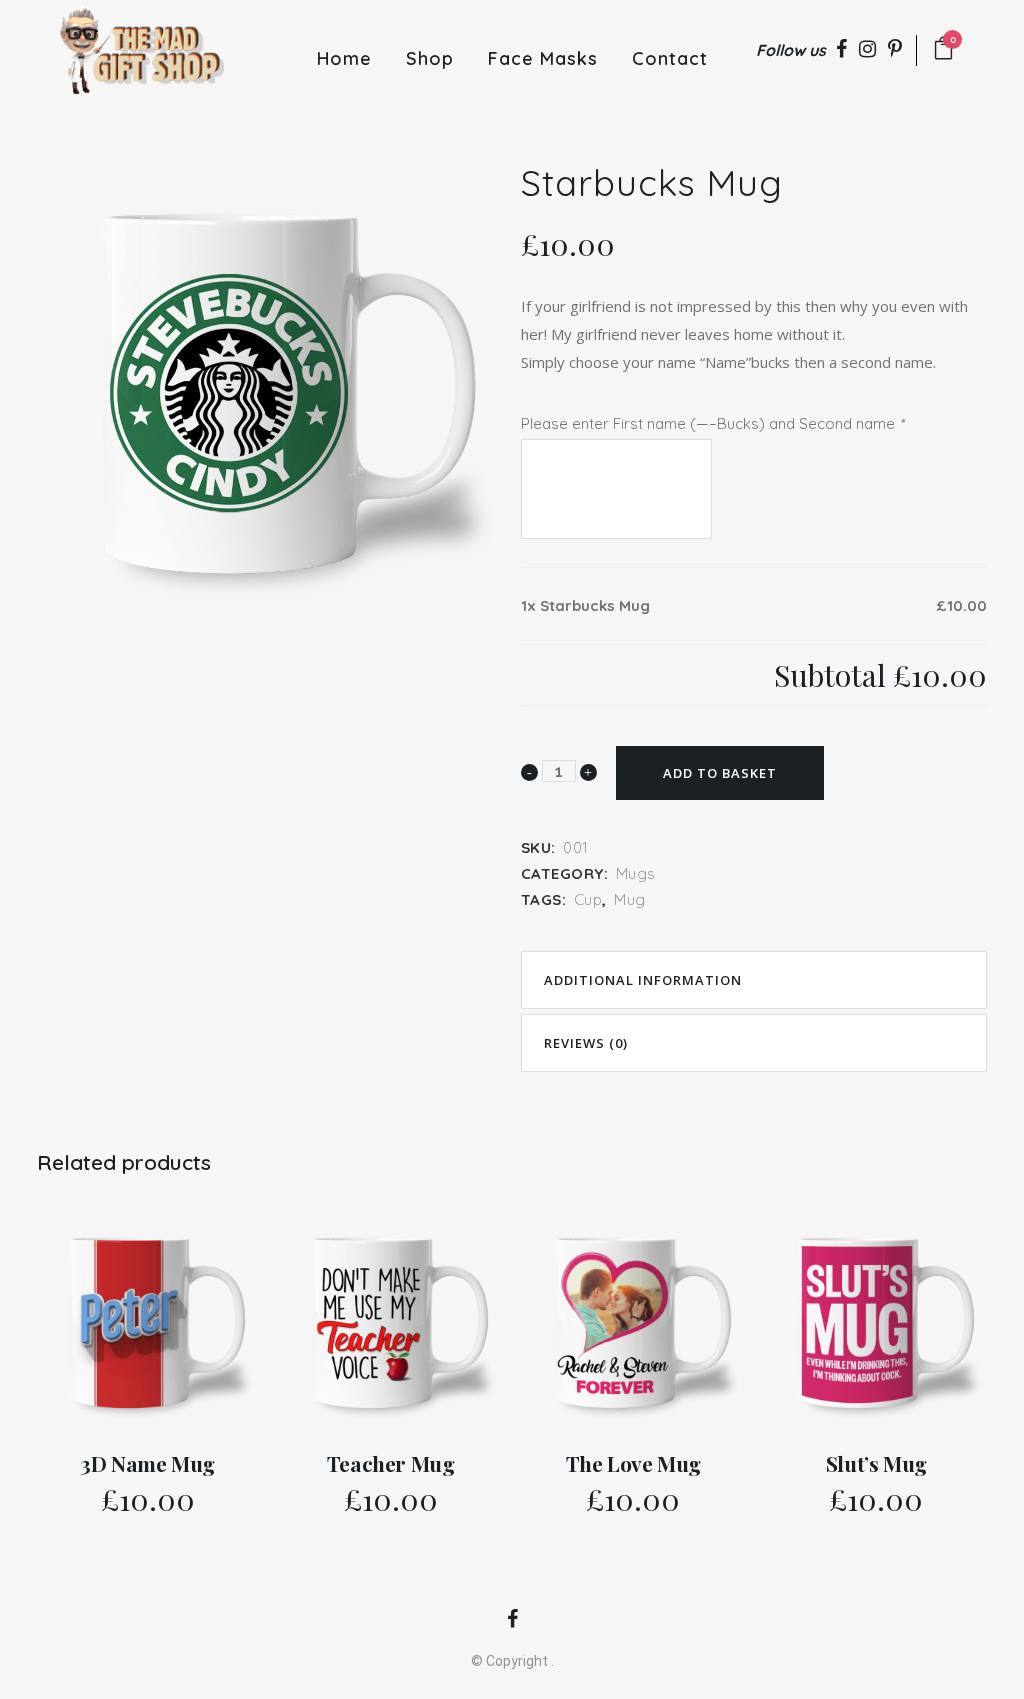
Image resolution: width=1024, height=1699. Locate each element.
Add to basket (720, 773)
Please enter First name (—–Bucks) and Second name (712, 423)
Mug (630, 899)
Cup (588, 899)
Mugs (636, 873)
